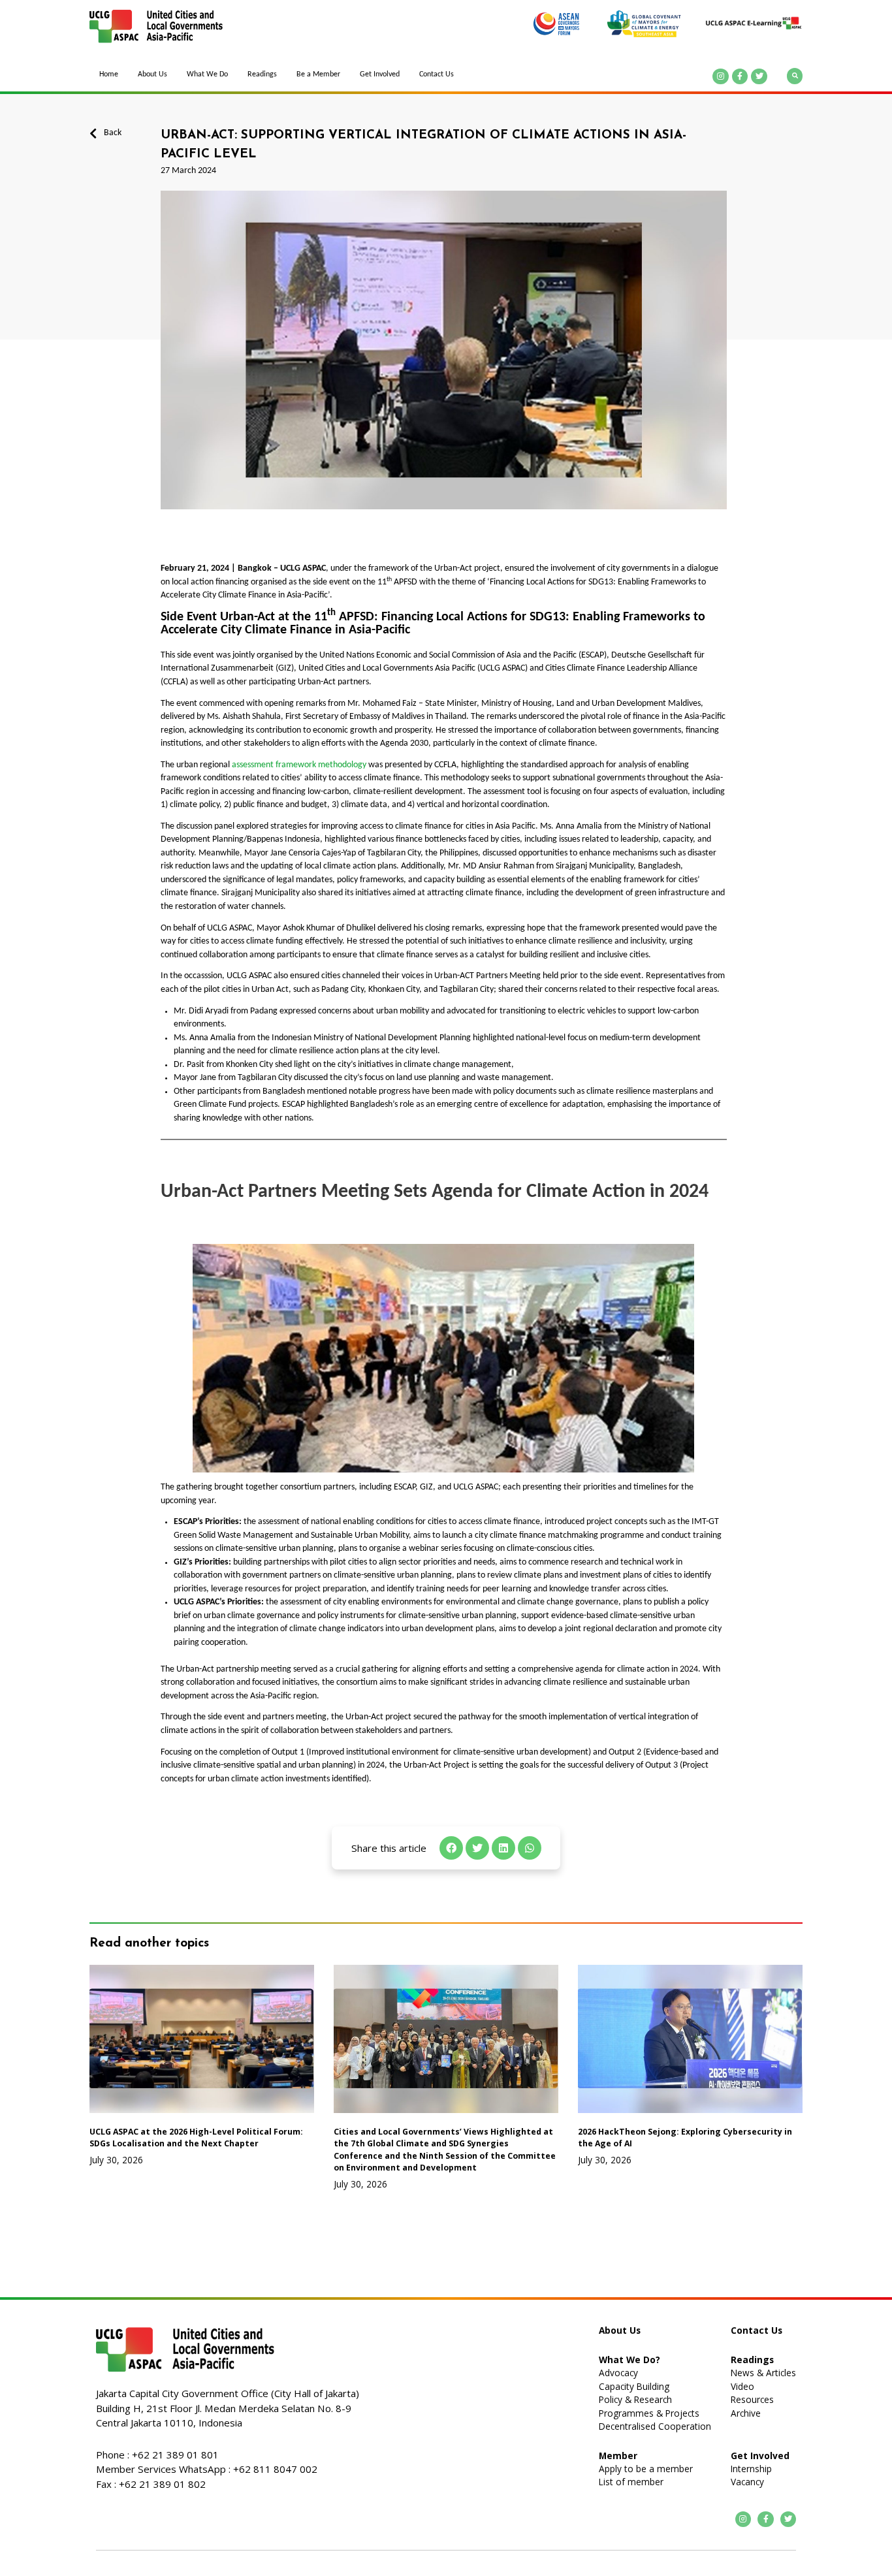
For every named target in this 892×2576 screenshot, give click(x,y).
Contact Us (437, 74)
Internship (751, 2469)
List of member (631, 2482)
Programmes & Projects (649, 2413)
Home (109, 74)
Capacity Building (634, 2386)
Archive (746, 2413)
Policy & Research (635, 2399)
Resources (752, 2399)
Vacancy (747, 2482)
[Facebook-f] (740, 77)
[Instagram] (721, 77)
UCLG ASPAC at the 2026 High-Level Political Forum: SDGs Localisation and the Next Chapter (196, 2138)
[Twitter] (759, 77)
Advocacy (618, 2373)
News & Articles (763, 2373)
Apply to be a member (646, 2469)
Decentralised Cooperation (655, 2426)
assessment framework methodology (300, 765)
